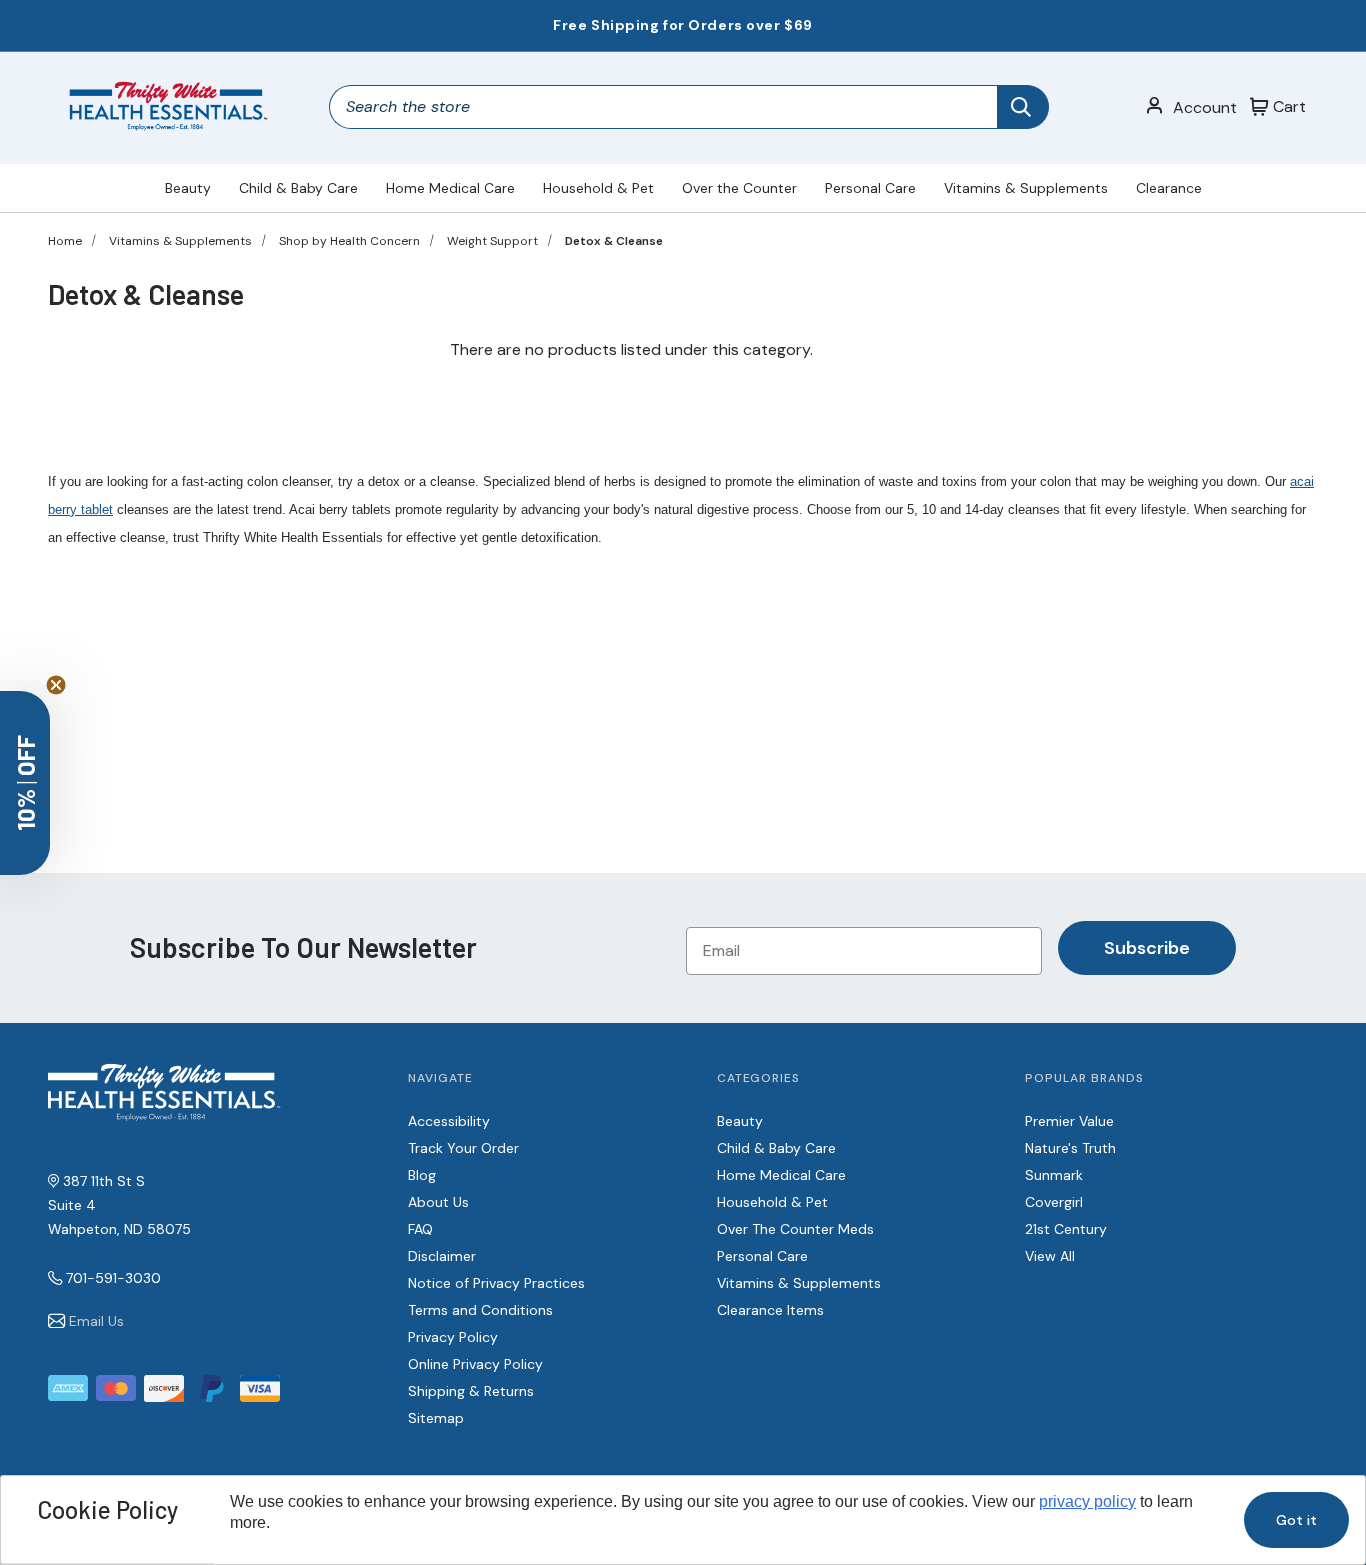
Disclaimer (442, 1256)
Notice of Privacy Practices (496, 1283)
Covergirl (1054, 1202)
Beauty (188, 188)
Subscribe (1147, 948)
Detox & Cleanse (614, 241)
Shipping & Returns (471, 1391)
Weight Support (492, 241)
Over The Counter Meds (795, 1229)
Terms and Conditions (480, 1310)
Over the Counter (739, 188)
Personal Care (870, 188)
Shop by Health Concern (349, 241)
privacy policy (1087, 1501)
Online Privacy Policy (475, 1364)
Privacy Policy (453, 1337)
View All (1050, 1256)
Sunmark (1054, 1175)
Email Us (96, 1321)
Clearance (1169, 188)
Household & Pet (598, 188)
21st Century (1066, 1229)
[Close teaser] (56, 685)
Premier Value (1069, 1121)
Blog (422, 1175)
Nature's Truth (1070, 1148)
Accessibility (449, 1121)
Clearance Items (770, 1310)
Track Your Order (463, 1148)
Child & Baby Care (298, 188)
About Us (438, 1202)
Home (65, 241)
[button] (25, 783)
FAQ (420, 1229)
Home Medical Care (450, 188)
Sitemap (436, 1418)
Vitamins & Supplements (1026, 188)
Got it (1296, 1520)
